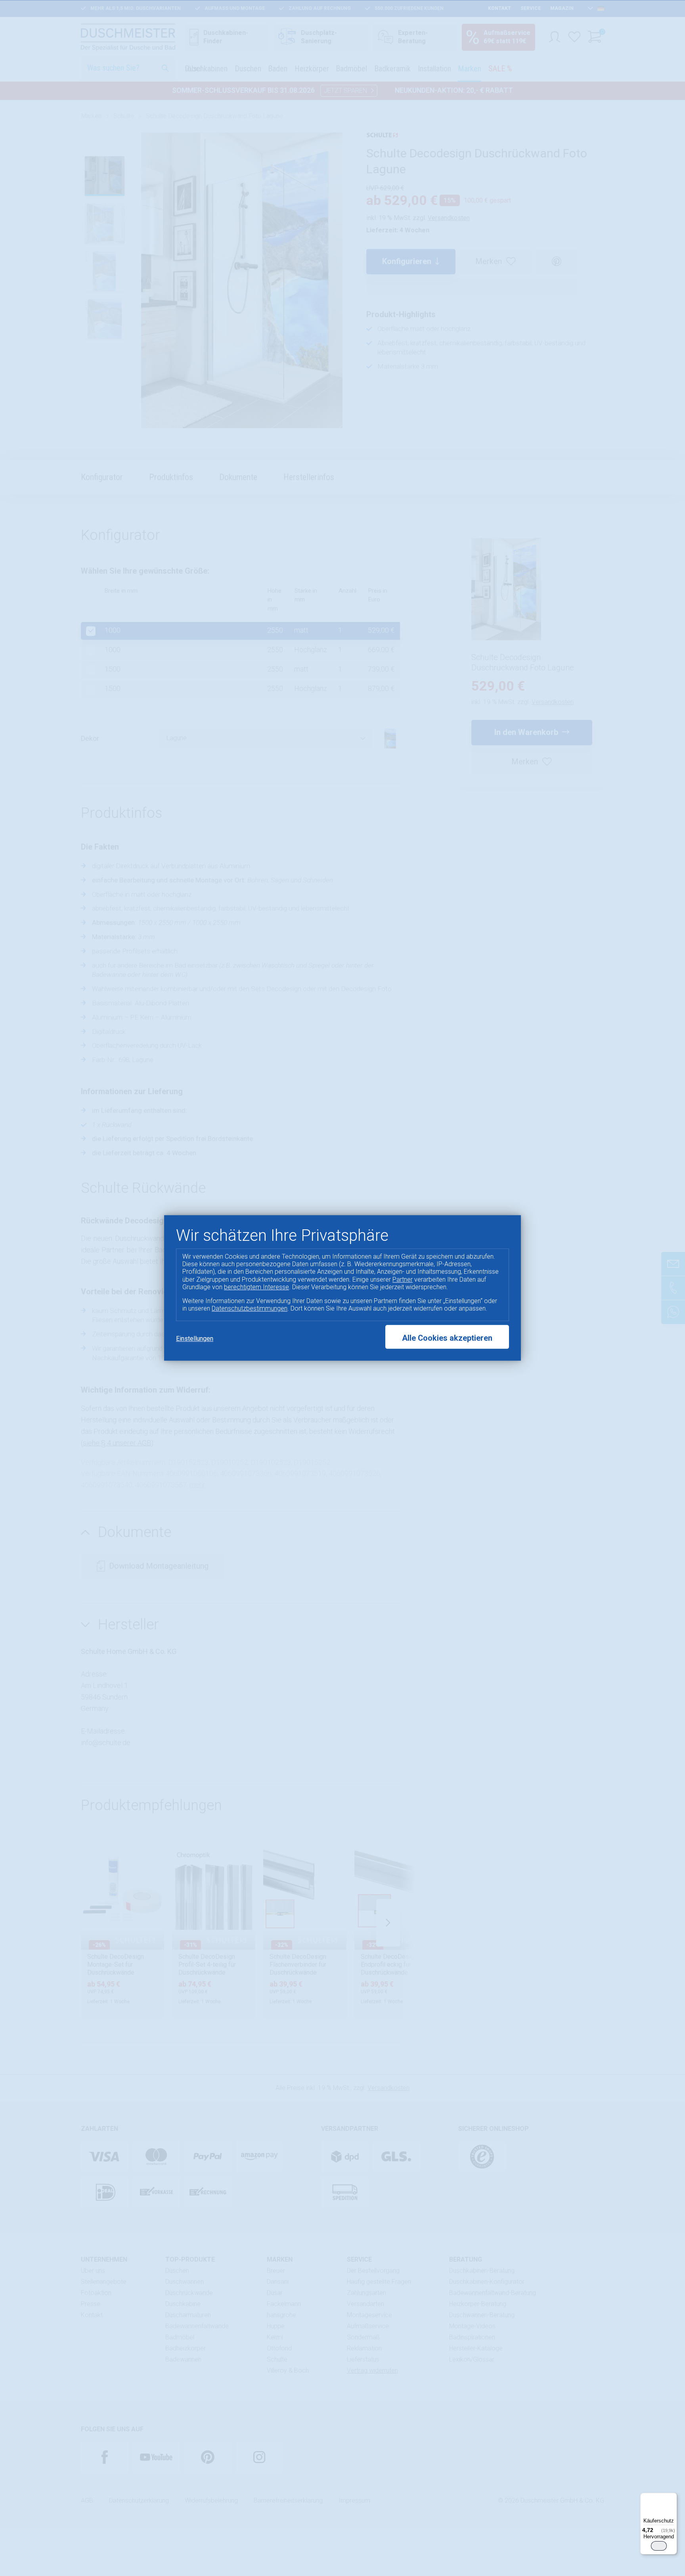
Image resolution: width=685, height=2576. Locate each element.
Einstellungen (195, 1339)
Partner (403, 1279)
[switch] (659, 2546)
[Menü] (672, 2498)
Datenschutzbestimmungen (250, 1308)
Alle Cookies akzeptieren (447, 1338)
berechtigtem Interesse (256, 1287)
